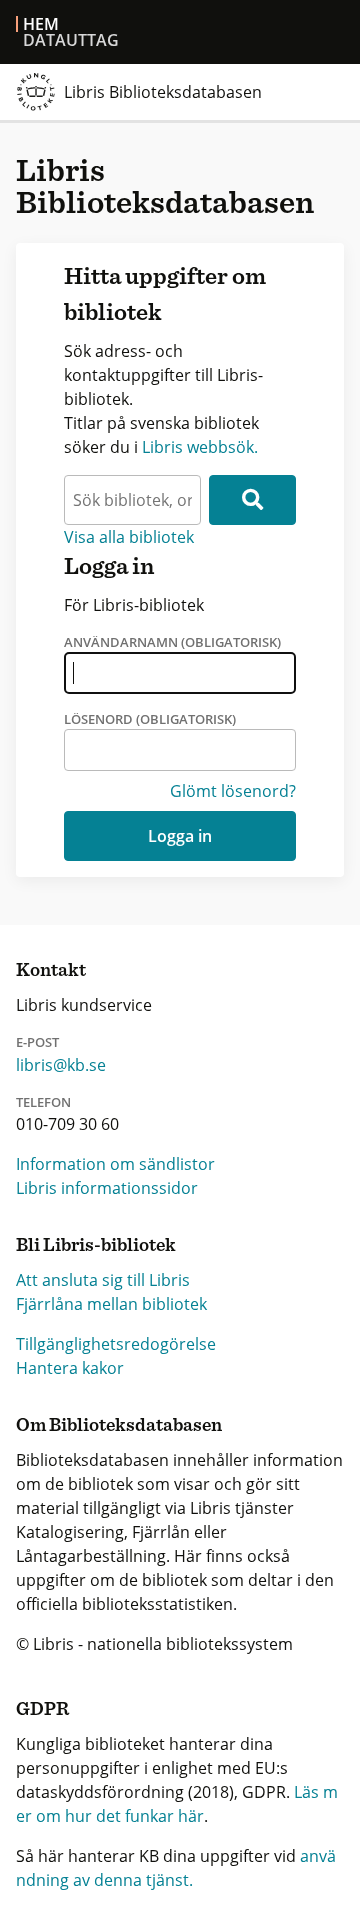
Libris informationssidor (107, 1188)
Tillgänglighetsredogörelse (116, 1344)
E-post (37, 1042)
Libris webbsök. (200, 447)
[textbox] (132, 500)
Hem (41, 24)
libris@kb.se (61, 1065)
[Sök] (252, 500)
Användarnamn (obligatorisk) (172, 642)
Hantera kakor (70, 1368)
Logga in (180, 836)
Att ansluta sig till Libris (103, 1280)
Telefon (43, 1102)
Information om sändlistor (115, 1164)
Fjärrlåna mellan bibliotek (111, 1304)
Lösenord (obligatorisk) (150, 719)
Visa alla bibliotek (129, 537)
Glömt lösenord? (233, 791)
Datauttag (71, 40)
